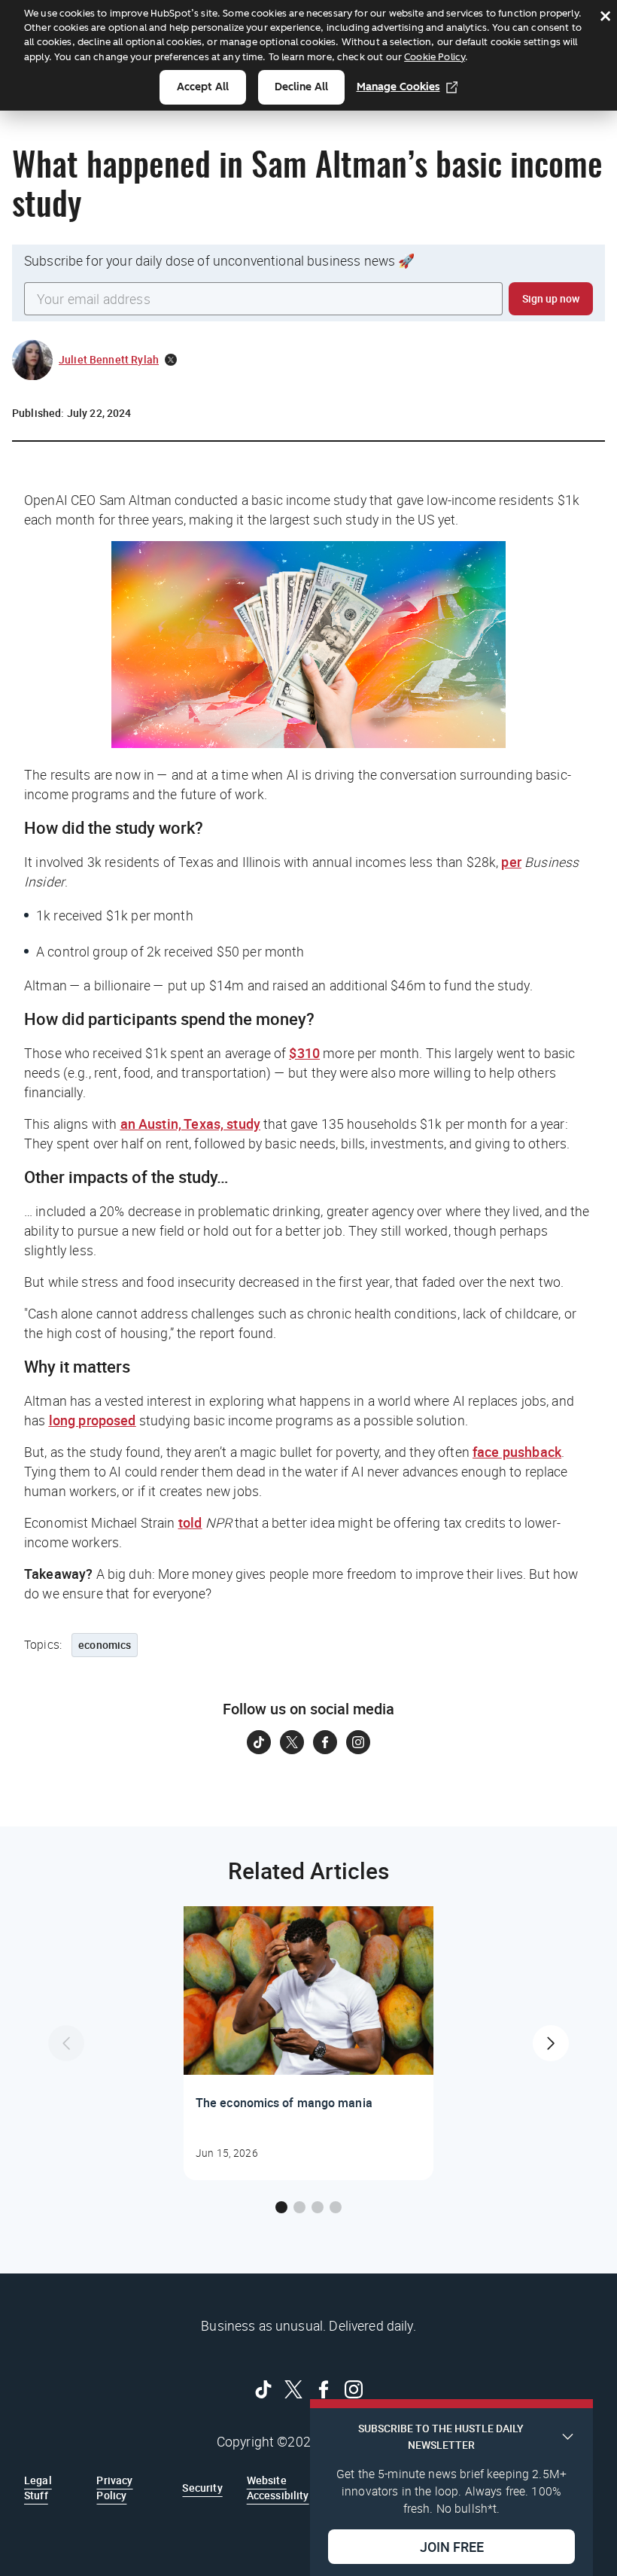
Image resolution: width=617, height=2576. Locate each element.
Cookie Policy (435, 57)
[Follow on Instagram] (358, 1742)
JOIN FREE (452, 2547)
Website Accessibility (278, 2488)
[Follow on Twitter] (292, 1742)
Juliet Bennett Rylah (109, 359)
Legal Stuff (38, 2488)
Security (202, 2488)
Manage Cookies (398, 87)
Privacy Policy (114, 2488)
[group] (308, 2043)
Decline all (301, 87)
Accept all (203, 87)
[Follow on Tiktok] (259, 1742)
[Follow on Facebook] (325, 1742)
